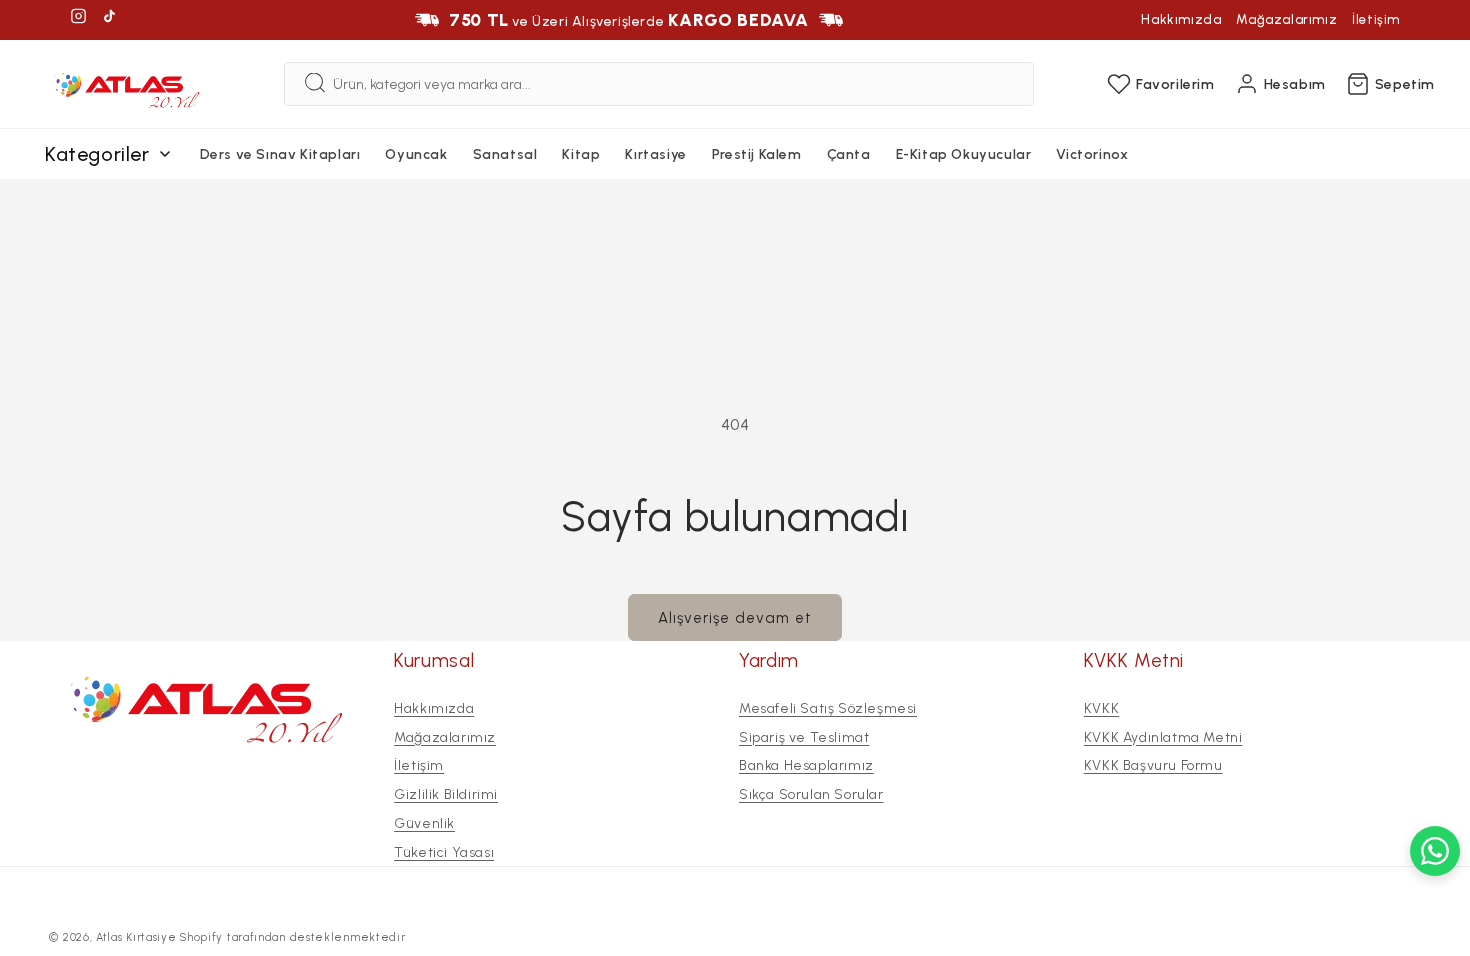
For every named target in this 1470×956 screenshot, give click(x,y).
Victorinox (1092, 154)
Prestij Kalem (757, 154)
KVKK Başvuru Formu (1153, 765)
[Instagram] (78, 19)
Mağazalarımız (1286, 19)
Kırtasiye (655, 154)
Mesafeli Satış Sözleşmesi (828, 708)
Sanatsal (505, 154)
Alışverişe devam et (735, 618)
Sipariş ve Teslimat (804, 736)
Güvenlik (424, 823)
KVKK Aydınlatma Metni (1163, 736)
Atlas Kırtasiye (136, 937)
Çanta (849, 154)
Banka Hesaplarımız (806, 765)
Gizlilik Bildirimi (446, 794)
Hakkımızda (1181, 19)
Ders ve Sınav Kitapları (280, 154)
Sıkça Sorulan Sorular (811, 794)
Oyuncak (416, 154)
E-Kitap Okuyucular (964, 154)
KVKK (1101, 708)
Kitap (581, 154)
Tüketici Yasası (444, 852)
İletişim (1376, 19)
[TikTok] (109, 19)
